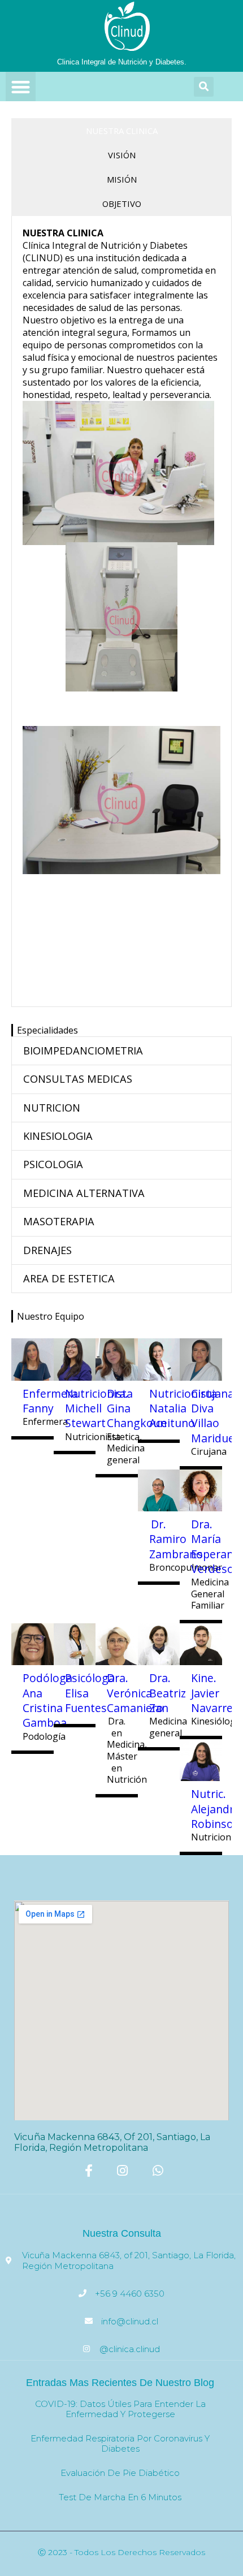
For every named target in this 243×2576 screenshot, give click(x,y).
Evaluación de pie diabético (120, 2473)
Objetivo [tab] (122, 204)
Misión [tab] (122, 179)
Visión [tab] (122, 155)
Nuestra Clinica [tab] (122, 131)
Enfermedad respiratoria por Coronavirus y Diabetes (120, 2443)
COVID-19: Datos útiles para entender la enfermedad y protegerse (120, 2409)
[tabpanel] (121, 611)
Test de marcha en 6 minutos (120, 2497)
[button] (21, 87)
